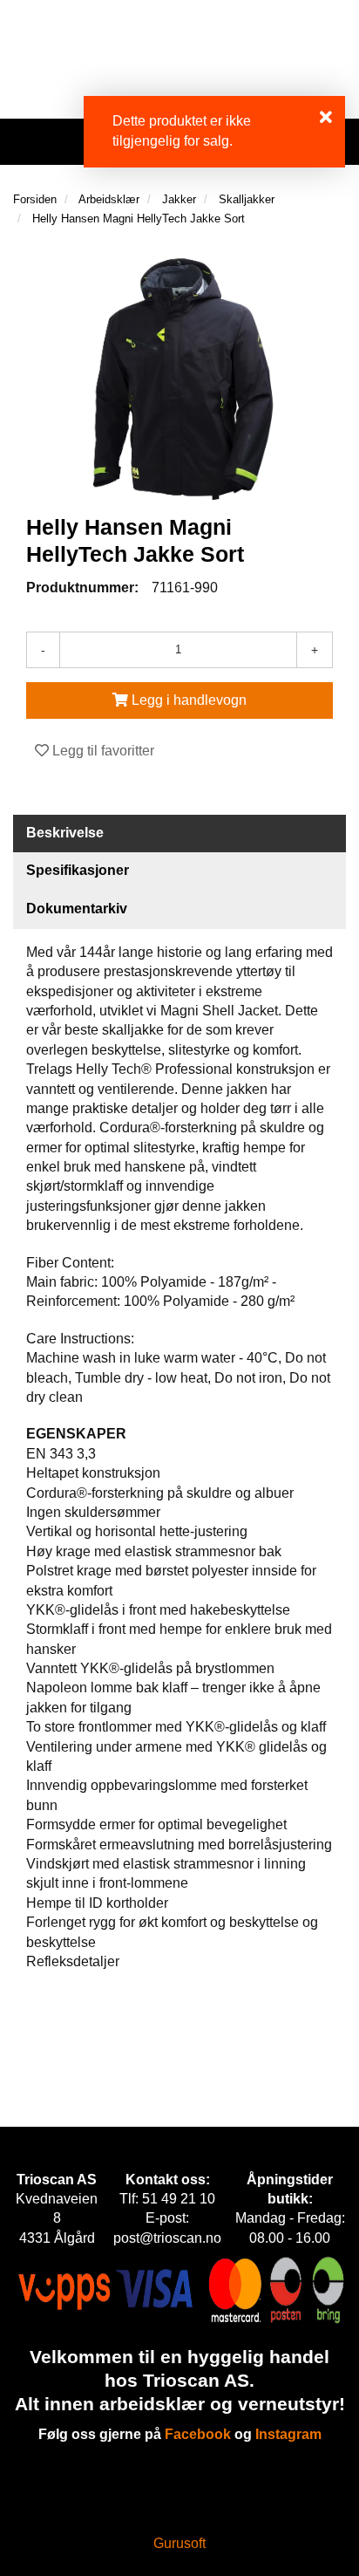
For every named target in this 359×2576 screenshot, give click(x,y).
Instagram (288, 2434)
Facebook (198, 2434)
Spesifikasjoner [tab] (78, 870)
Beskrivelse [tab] (65, 833)
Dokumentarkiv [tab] (77, 909)
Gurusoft (179, 2543)
